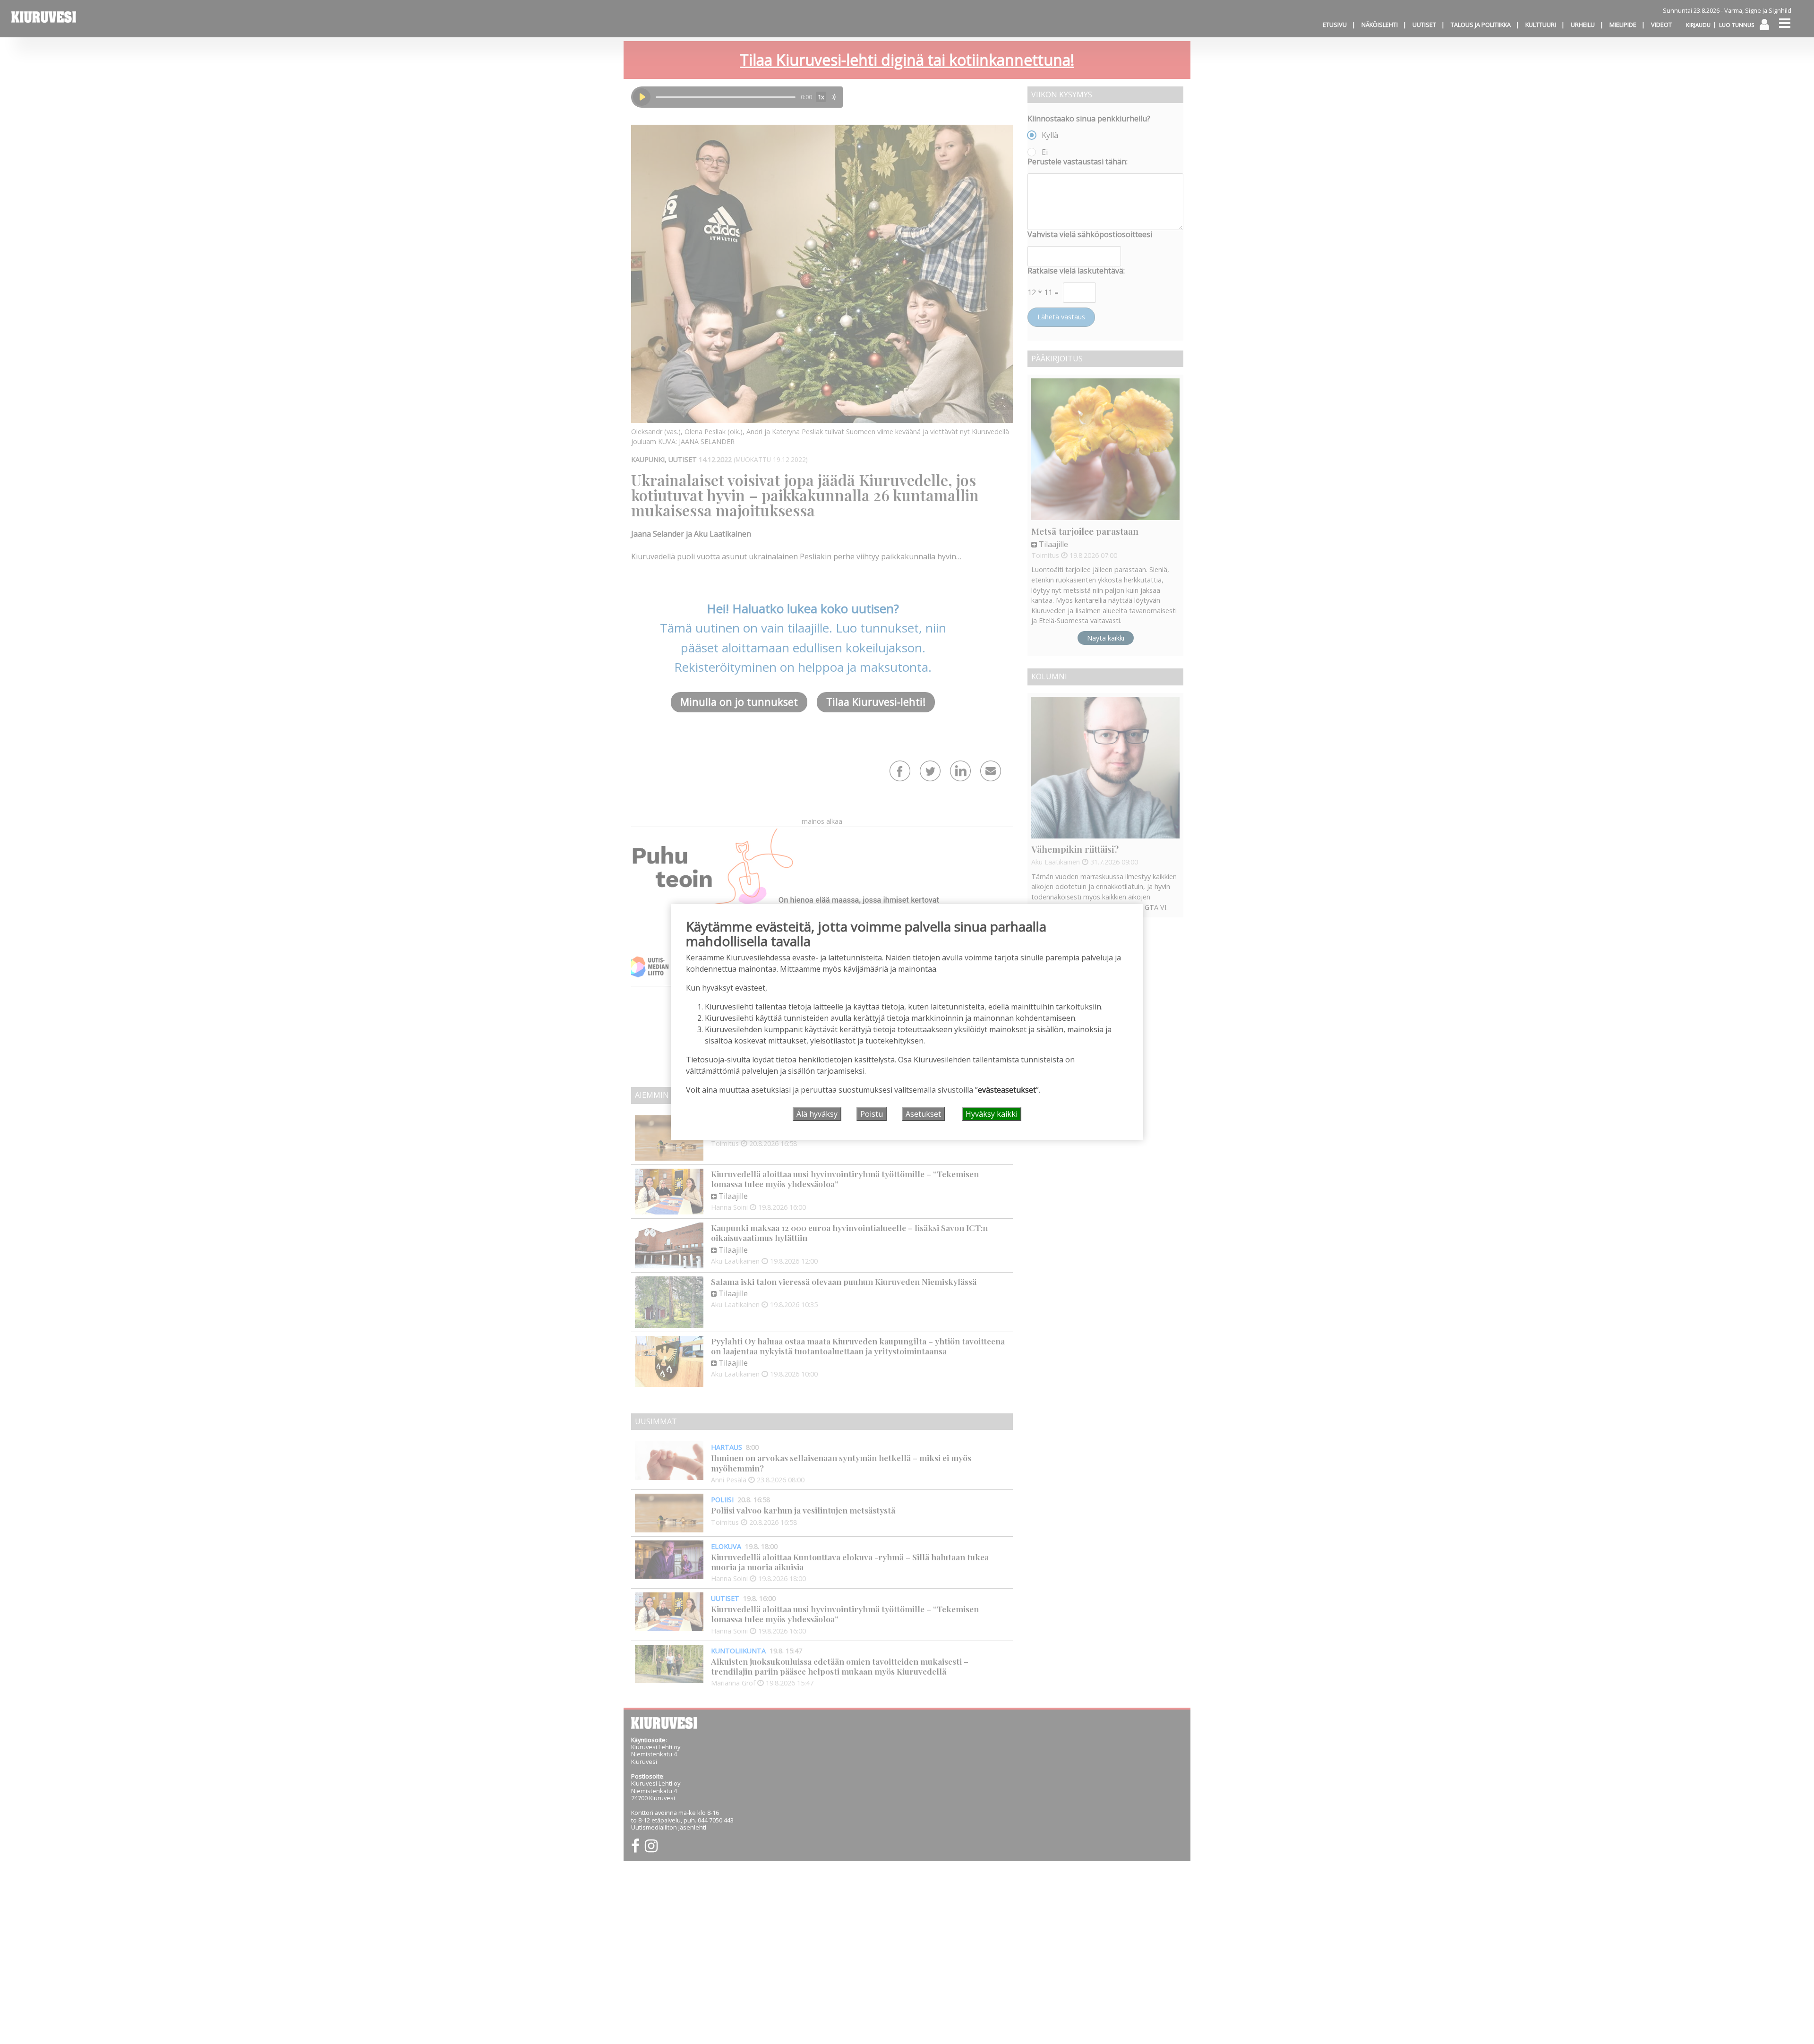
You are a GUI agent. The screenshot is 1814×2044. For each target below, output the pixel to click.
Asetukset (923, 1114)
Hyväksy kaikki (992, 1114)
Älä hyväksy (817, 1114)
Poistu (872, 1114)
